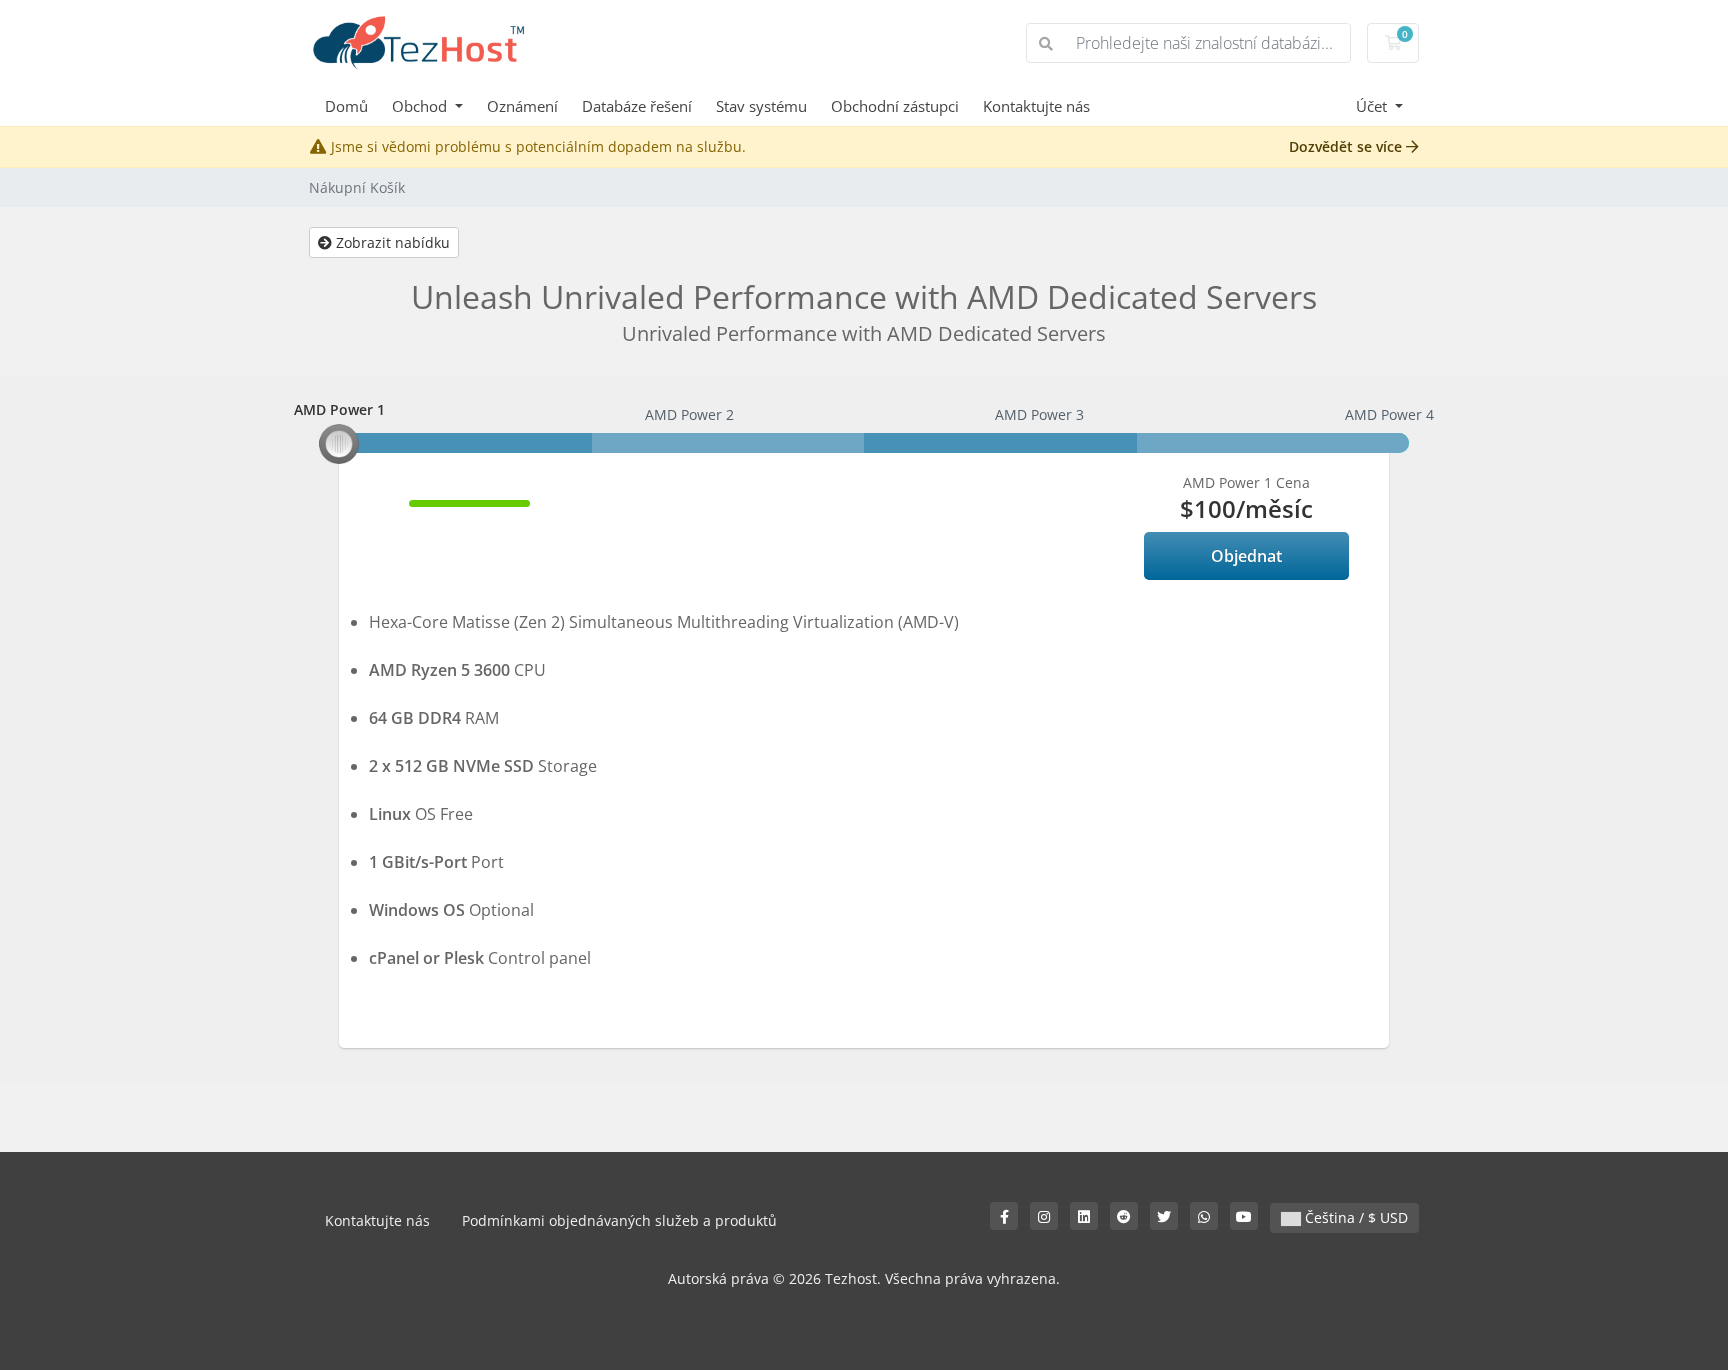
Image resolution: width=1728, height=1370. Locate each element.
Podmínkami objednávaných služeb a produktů (619, 1220)
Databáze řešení (637, 106)
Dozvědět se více (1347, 146)
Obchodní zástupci (895, 106)
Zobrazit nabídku (391, 242)
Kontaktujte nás (1036, 106)
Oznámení (522, 106)
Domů (346, 106)
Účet (1373, 106)
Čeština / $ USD (1354, 1217)
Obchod (421, 106)
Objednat (1246, 556)
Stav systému (761, 106)
